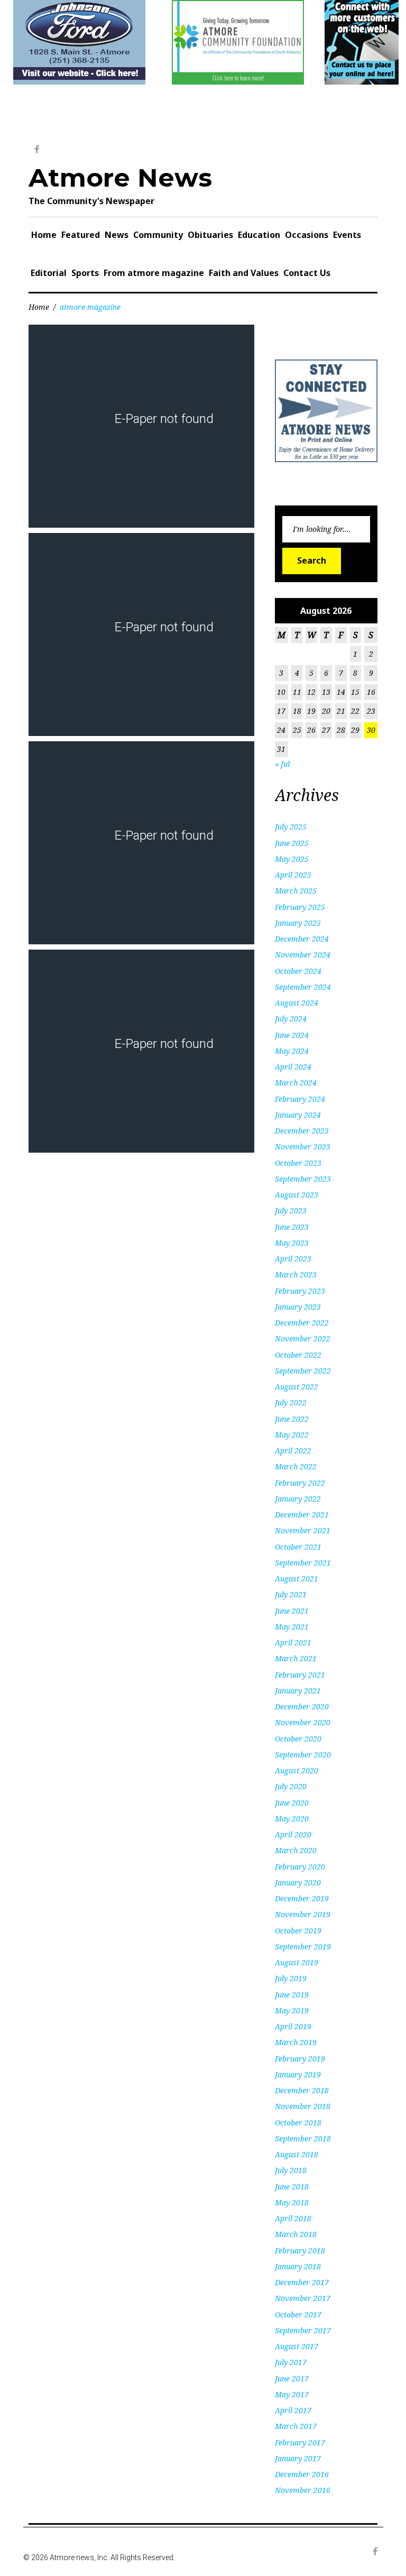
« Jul (282, 764)
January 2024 (298, 1115)
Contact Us (307, 273)
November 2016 (303, 2490)
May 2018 (292, 2202)
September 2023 (303, 1179)
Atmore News (120, 178)
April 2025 (293, 875)
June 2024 (292, 1035)
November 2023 (303, 1147)
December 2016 (302, 2474)
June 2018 (292, 2187)
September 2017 (303, 2330)
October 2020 (298, 1739)
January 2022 (298, 1499)
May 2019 (292, 2011)
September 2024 (303, 987)
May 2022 (292, 1435)
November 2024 (303, 955)
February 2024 (300, 1099)
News (117, 235)
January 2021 (298, 1691)
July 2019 (291, 1978)
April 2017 (293, 2410)
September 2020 (303, 1755)
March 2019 (296, 2042)
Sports (85, 273)
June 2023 (292, 1227)
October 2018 (298, 2123)
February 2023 (300, 1291)
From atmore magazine (154, 273)
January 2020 (298, 1883)
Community (158, 235)
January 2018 (298, 2266)
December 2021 (302, 1515)
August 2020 (297, 1770)
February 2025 (300, 907)
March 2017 (296, 2426)
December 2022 (302, 1323)
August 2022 (297, 1387)
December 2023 (302, 1131)
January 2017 (298, 2458)
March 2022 (296, 1466)
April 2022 (293, 1451)
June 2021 (292, 1611)
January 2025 (298, 923)
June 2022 (292, 1419)
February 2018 (300, 2251)
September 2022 (303, 1371)
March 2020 (296, 1850)
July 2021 (291, 1594)
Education (259, 235)
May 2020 (292, 1819)
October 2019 (298, 1931)
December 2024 (302, 939)
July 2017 (291, 2362)
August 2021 (297, 1579)
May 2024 (292, 1051)
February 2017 (300, 2442)
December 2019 (302, 1898)
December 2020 (302, 1706)
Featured (81, 235)
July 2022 (291, 1402)
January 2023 (298, 1307)
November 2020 (303, 1722)
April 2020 (293, 1834)
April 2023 (293, 1259)
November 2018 (303, 2106)
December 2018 (302, 2090)
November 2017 (303, 2298)
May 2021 (292, 1627)
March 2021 (296, 1658)
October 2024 (298, 971)
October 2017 (298, 2315)
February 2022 (300, 1483)
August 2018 (297, 2154)
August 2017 (297, 2346)
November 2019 (303, 1914)
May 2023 (292, 1243)
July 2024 (291, 1019)
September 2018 (303, 2138)
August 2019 (297, 1962)
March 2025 (296, 891)
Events (347, 235)
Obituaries (210, 235)
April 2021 (293, 1643)
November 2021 (303, 1530)
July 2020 (291, 1786)
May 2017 (292, 2394)
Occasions (307, 235)
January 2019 (298, 2074)
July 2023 (291, 1211)
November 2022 (303, 1338)
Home (44, 235)
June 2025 (292, 843)
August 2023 (297, 1195)
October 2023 (298, 1163)
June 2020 (292, 1803)
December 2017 (302, 2282)
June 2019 (292, 1995)
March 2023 (296, 1275)
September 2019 (303, 1947)
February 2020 (300, 1867)
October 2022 (298, 1355)
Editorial (49, 273)
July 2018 (291, 2170)
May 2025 (292, 859)
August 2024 (297, 1003)
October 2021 (298, 1547)
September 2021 (303, 1563)
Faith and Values (244, 273)
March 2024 (296, 1083)
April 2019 (293, 2026)
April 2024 (293, 1067)
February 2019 (300, 2059)
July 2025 (291, 827)
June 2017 (292, 2379)
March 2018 (296, 2234)
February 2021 (300, 1675)
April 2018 (293, 2218)
